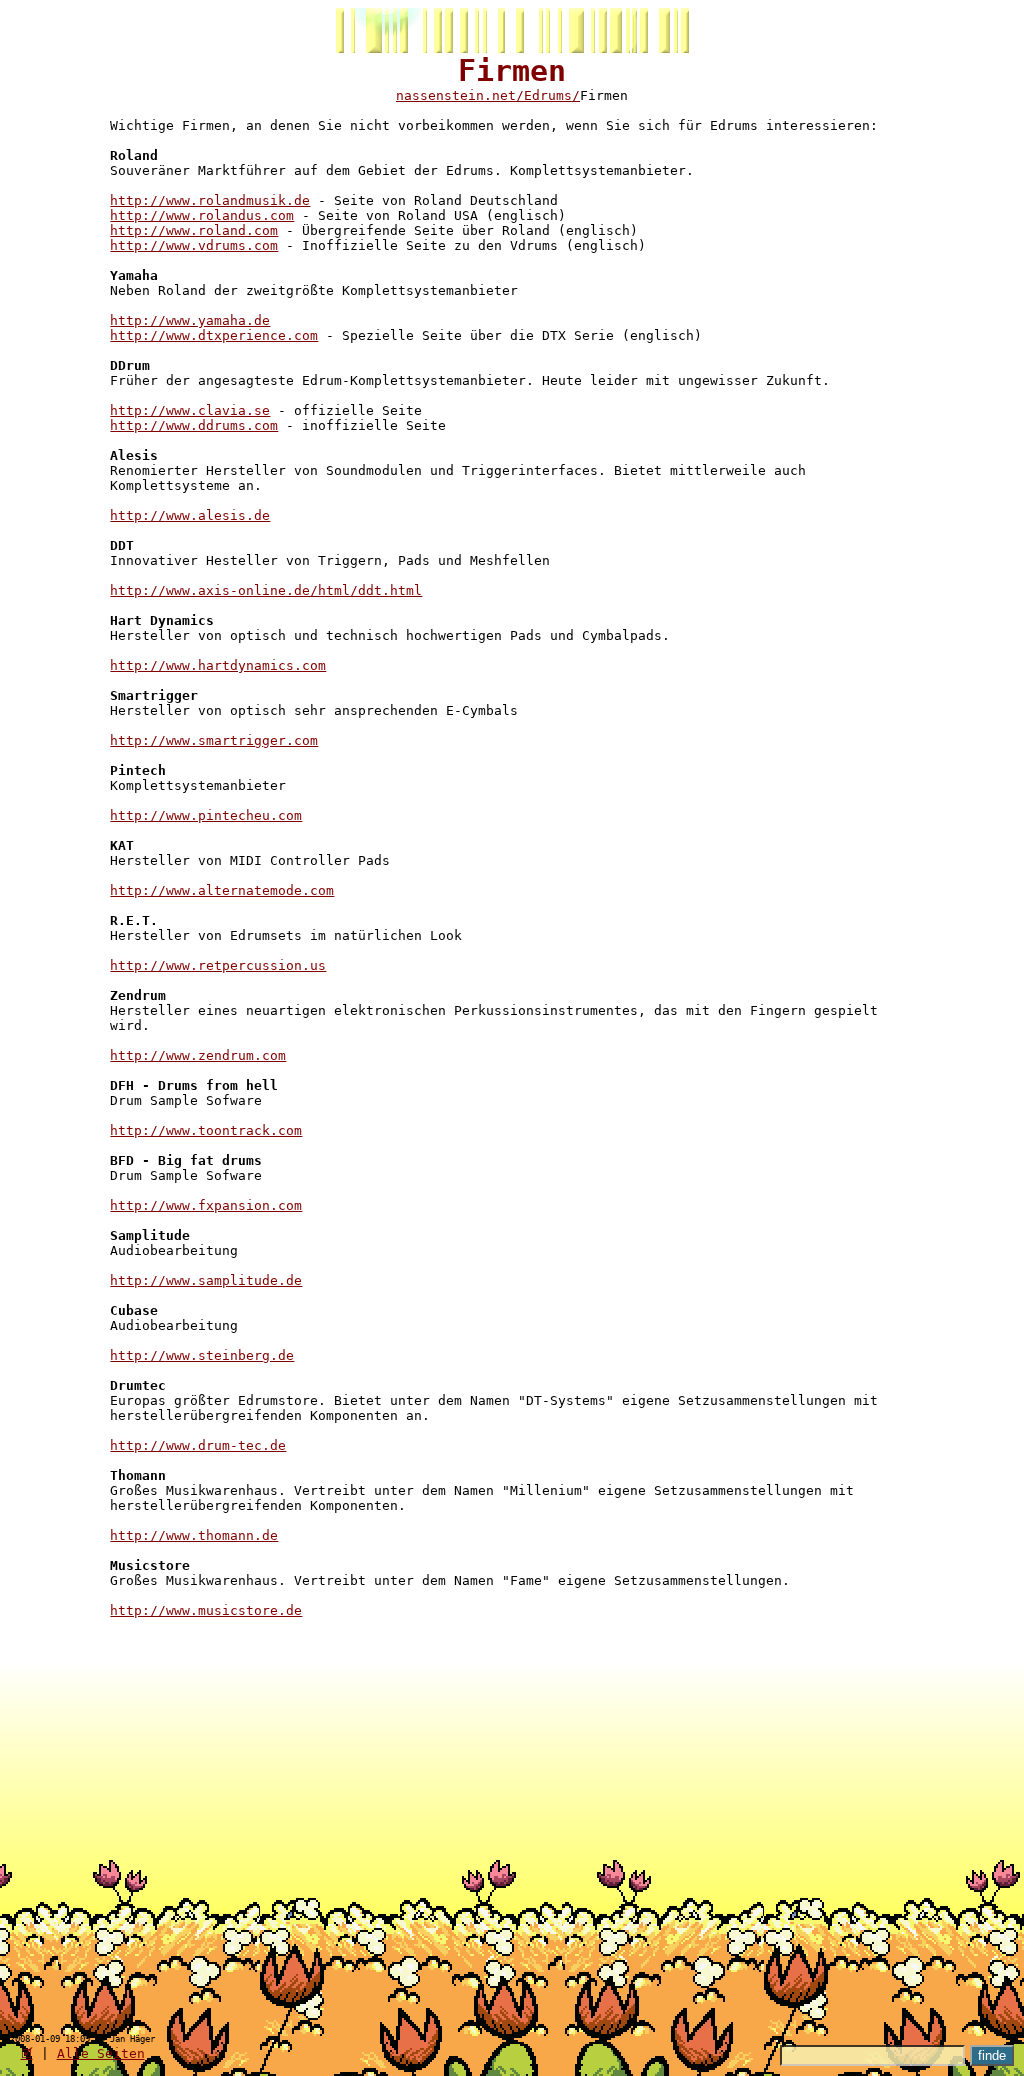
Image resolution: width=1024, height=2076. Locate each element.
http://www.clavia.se (190, 410)
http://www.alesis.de (190, 515)
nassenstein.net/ (460, 95)
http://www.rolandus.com (202, 215)
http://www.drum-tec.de (198, 1445)
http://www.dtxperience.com (214, 335)
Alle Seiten (101, 2053)
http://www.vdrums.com (194, 245)
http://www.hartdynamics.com (218, 665)
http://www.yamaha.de (190, 320)
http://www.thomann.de (194, 1535)
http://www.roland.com (194, 230)
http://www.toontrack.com (206, 1130)
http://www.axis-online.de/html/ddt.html (266, 590)
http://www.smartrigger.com (214, 740)
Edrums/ (552, 95)
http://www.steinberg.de (202, 1355)
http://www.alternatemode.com (222, 890)
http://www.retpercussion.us (218, 965)
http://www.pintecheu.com (206, 815)
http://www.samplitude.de (206, 1280)
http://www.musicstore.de (206, 1610)
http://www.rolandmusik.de (210, 200)
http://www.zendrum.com (198, 1055)
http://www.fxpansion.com (206, 1205)
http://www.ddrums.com (194, 425)
